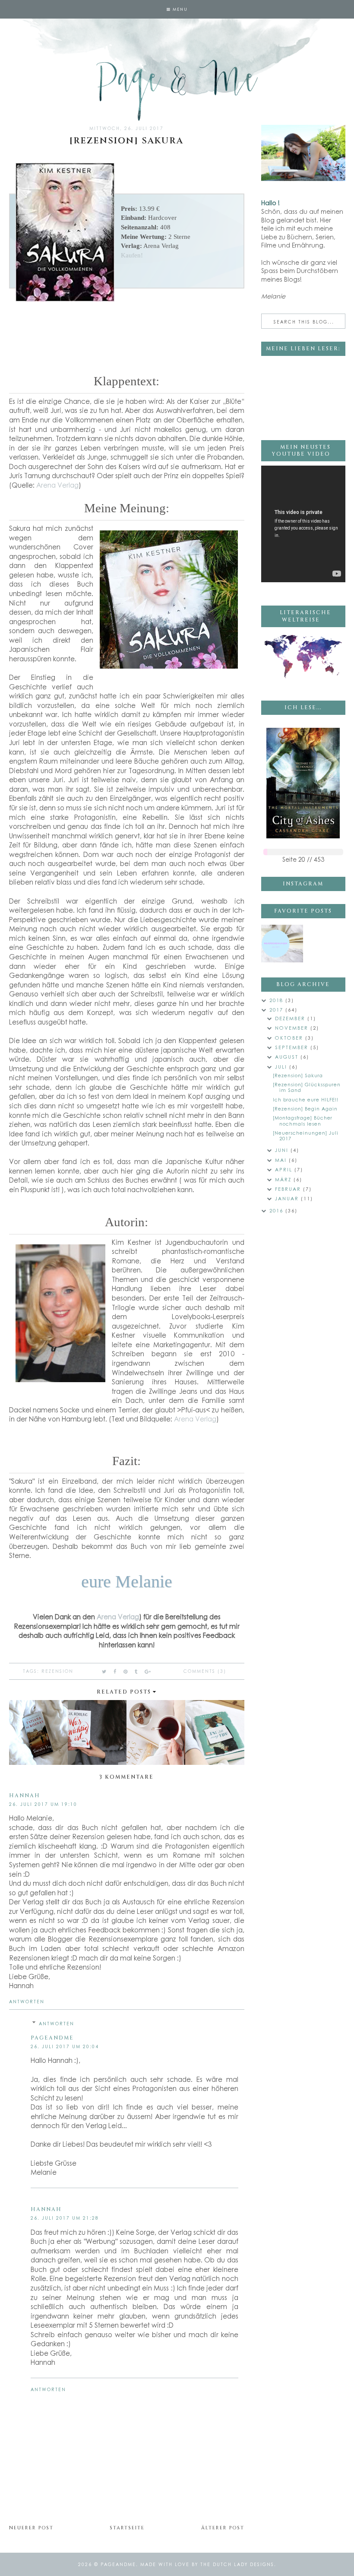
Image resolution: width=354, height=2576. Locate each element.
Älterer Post (223, 2528)
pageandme (52, 2038)
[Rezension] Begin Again (305, 1109)
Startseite (127, 2528)
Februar (289, 1189)
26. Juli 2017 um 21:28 (65, 2218)
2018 (277, 1000)
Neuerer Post (31, 2528)
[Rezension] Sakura (298, 1075)
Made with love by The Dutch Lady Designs (207, 2564)
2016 (277, 1210)
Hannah (25, 1796)
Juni (283, 1150)
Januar (288, 1198)
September (293, 1047)
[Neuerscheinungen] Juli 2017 (306, 1136)
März (284, 1179)
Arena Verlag (57, 485)
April (285, 1169)
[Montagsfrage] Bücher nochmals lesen (303, 1120)
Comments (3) (205, 1671)
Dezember (291, 1018)
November (293, 1028)
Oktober (290, 1038)
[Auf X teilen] (104, 1671)
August (288, 1057)
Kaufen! (132, 255)
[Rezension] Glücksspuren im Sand (307, 1087)
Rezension (57, 1671)
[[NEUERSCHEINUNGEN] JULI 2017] (282, 944)
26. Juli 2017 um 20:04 (65, 2046)
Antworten (27, 2002)
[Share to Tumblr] (136, 1671)
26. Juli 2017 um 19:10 (43, 1804)
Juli (282, 1067)
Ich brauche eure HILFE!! (306, 1099)
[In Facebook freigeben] (115, 1671)
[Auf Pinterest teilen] (126, 1671)
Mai (282, 1160)
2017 (277, 1010)
